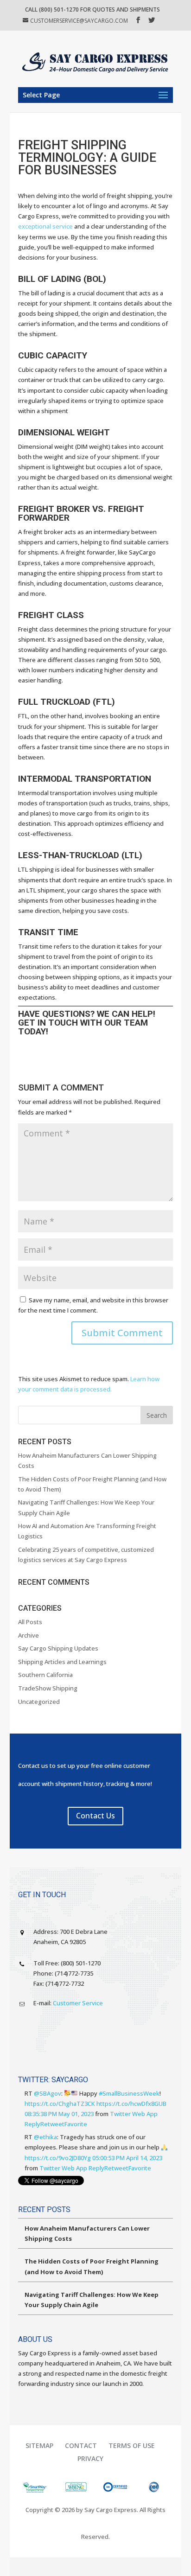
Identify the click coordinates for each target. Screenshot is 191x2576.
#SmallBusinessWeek (129, 2093)
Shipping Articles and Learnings (62, 1662)
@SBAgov (48, 2093)
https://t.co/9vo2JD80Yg (58, 2158)
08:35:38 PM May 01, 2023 (59, 2114)
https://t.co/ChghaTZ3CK (60, 2104)
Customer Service (78, 2003)
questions (66, 1014)
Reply (32, 2124)
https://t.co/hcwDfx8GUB (131, 2104)
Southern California (45, 1675)
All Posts (30, 1622)
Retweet (52, 2124)
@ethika (45, 2137)
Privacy (90, 2458)
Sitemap (39, 2445)
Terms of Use (132, 2445)
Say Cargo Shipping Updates (58, 1648)
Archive (29, 1635)
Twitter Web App (134, 2114)
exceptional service (45, 226)
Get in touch (48, 1023)
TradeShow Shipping (48, 1688)
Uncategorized (39, 1702)
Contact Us (95, 1816)
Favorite (76, 2124)
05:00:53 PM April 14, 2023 (127, 2158)
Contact (81, 2445)
